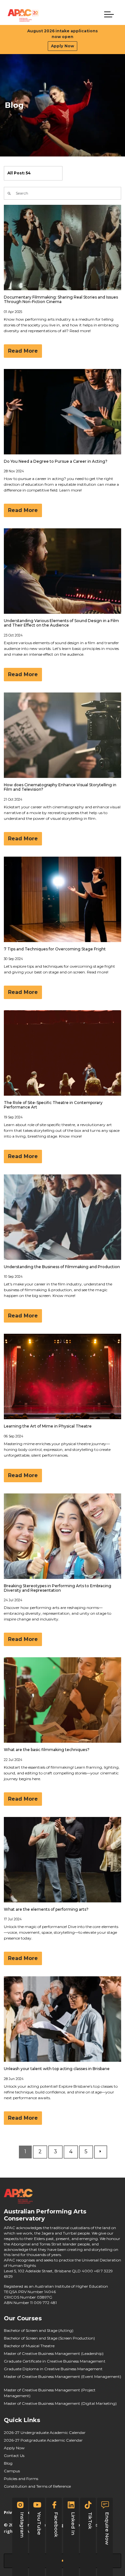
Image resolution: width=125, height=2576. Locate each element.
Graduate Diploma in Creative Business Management (53, 2369)
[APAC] (23, 15)
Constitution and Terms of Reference (37, 2486)
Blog (8, 2463)
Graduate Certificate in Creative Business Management (55, 2361)
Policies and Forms (21, 2479)
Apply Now (62, 46)
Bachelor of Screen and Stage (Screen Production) (49, 2338)
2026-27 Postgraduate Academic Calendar (43, 2440)
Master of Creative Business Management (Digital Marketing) (60, 2403)
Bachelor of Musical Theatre (29, 2346)
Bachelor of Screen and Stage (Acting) (39, 2330)
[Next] (101, 2152)
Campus (12, 2471)
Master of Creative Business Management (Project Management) (50, 2393)
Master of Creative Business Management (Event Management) (63, 2376)
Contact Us (14, 2456)
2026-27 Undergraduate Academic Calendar (45, 2432)
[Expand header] (109, 14)
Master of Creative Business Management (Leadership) (54, 2353)
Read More (23, 351)
